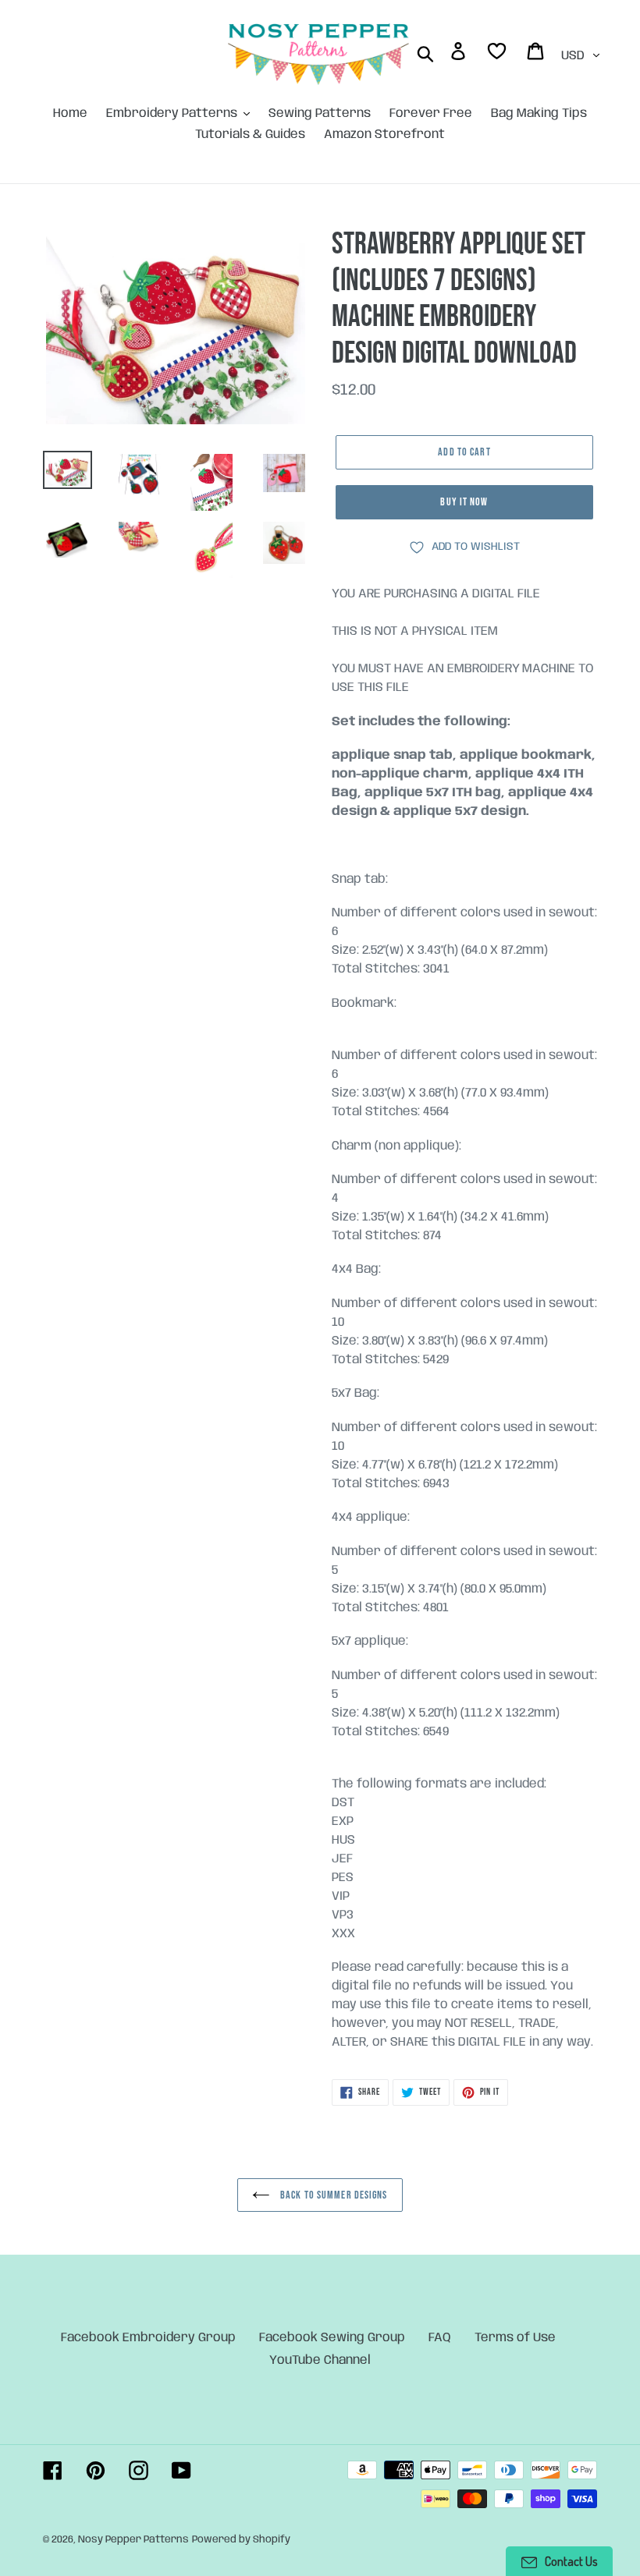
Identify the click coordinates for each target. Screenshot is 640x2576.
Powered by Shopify (241, 2540)
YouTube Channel (320, 2360)
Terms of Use (515, 2338)
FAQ (440, 2338)
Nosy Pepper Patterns (133, 2540)
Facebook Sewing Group (332, 2338)
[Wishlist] (498, 54)
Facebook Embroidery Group (148, 2338)
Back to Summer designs (333, 2195)
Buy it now (464, 502)
